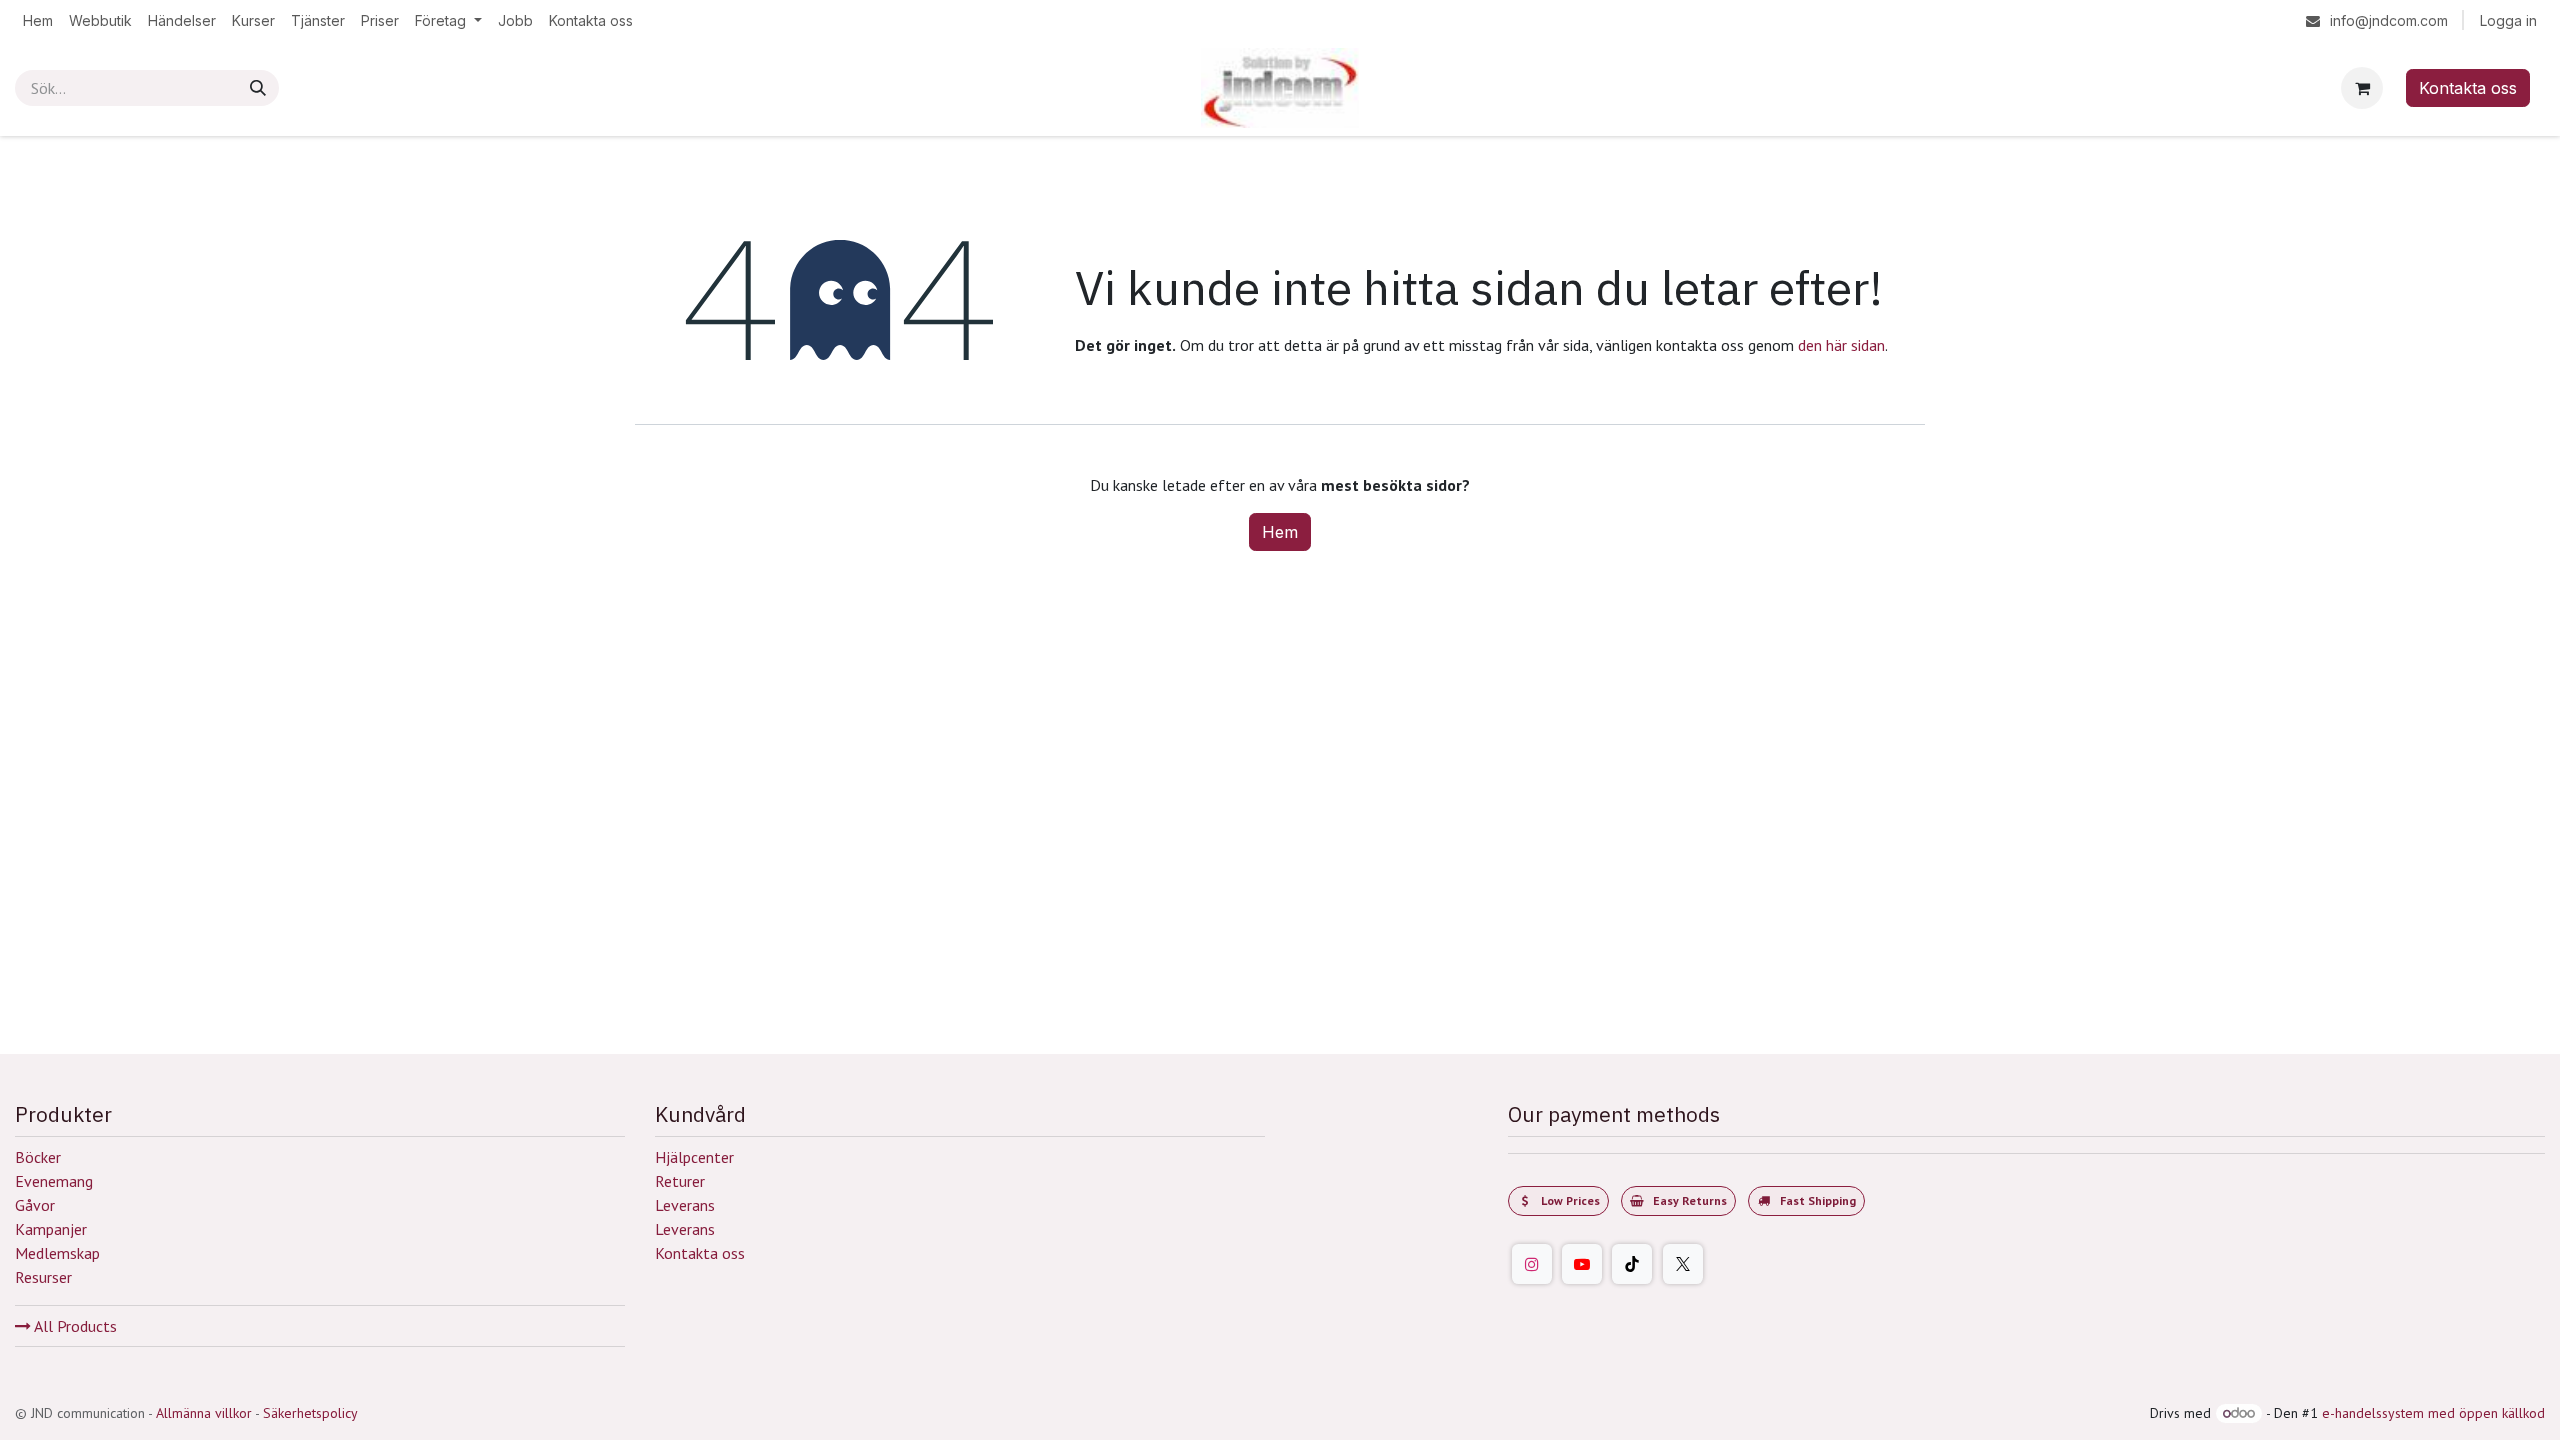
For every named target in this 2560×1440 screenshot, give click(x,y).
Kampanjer (51, 1229)
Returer (680, 1181)
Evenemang (54, 1181)
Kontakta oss (2468, 88)
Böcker (38, 1157)
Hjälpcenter (694, 1157)
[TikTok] (1632, 1264)
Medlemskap (57, 1253)
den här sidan (1841, 345)
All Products (74, 1326)
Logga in (2508, 20)
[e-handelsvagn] (2362, 88)
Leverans (685, 1205)
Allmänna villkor (204, 1413)
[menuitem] (38, 20)
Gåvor (35, 1205)
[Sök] (258, 88)
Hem (1280, 532)
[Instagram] (1532, 1264)
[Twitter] (1683, 1264)
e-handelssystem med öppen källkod (2433, 1413)
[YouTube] (1582, 1264)
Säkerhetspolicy (310, 1413)
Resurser (43, 1277)
